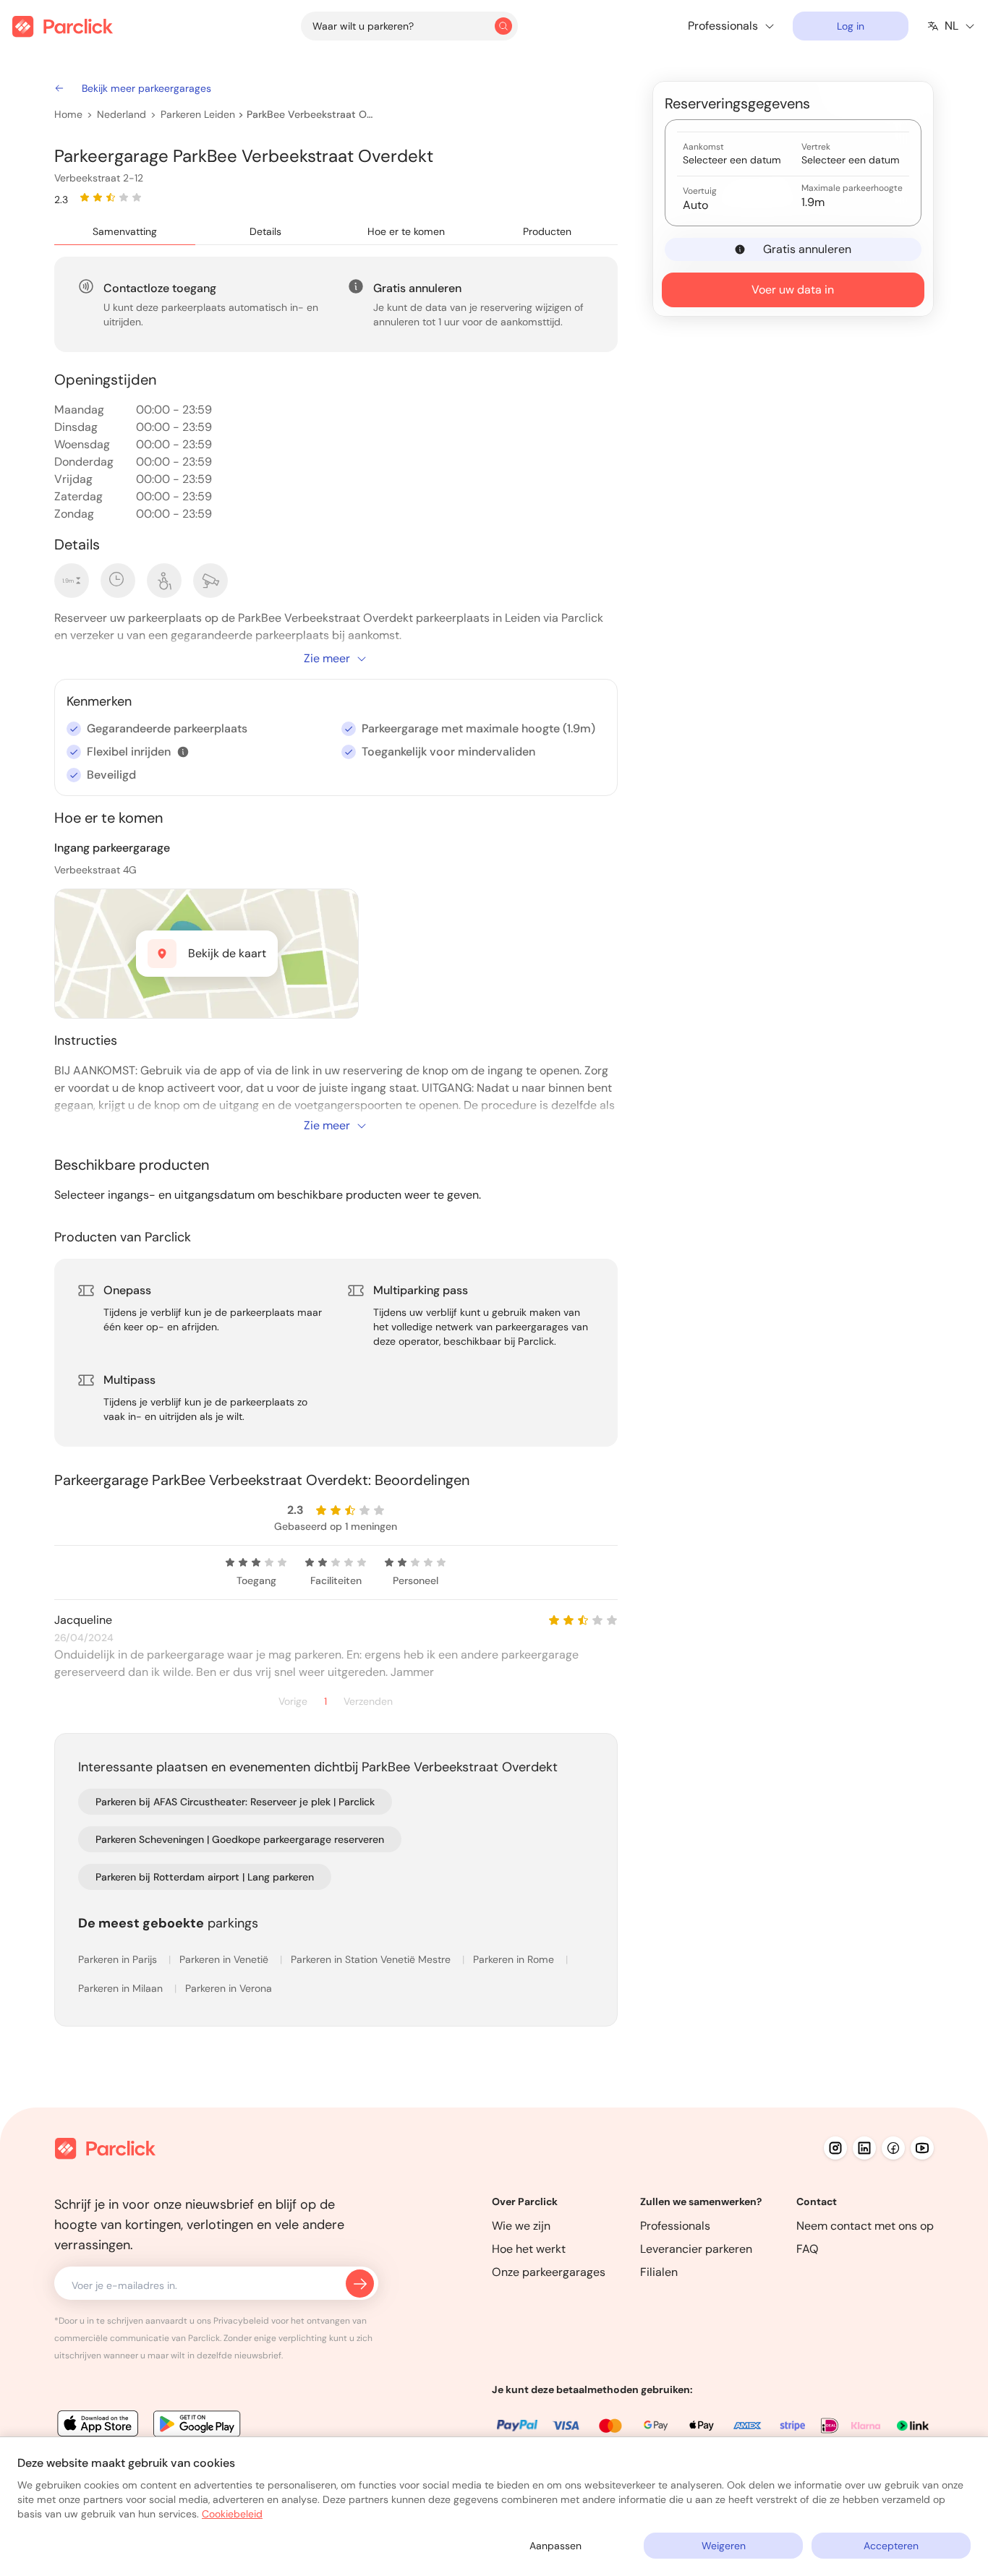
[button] (183, 752)
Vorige (293, 1702)
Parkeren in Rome (515, 1959)
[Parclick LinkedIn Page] (864, 2148)
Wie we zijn (521, 2226)
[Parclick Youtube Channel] (922, 2148)
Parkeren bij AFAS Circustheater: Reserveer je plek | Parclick (235, 1802)
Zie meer (327, 658)
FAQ (808, 2249)
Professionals (675, 2226)
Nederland (122, 114)
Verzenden (368, 1702)
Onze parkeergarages (549, 2272)
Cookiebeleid (232, 2514)
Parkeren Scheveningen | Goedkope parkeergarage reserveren (240, 1839)
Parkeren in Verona (229, 1988)
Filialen (659, 2272)
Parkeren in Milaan (122, 1988)
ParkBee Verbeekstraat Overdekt (310, 114)
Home (68, 114)
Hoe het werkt (529, 2249)
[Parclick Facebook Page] (893, 2148)
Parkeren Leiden (198, 114)
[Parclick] (63, 26)
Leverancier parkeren (696, 2249)
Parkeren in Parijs (119, 1959)
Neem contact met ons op (865, 2226)
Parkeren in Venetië (225, 1959)
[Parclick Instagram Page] (835, 2148)
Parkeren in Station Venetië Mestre (372, 1959)
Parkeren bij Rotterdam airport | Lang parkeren (205, 1877)
